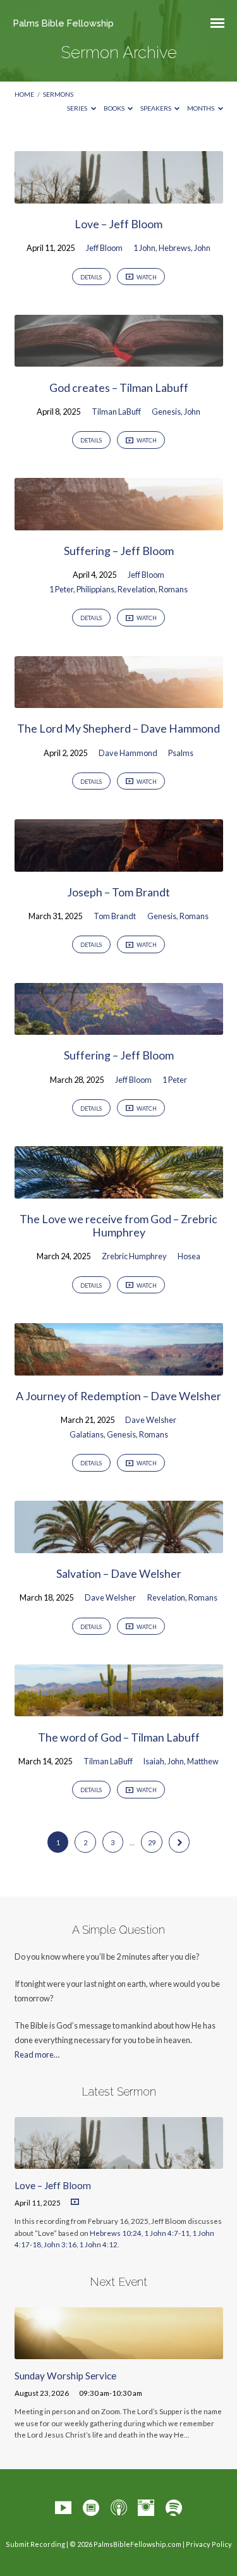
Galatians (87, 1434)
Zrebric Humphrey (134, 1256)
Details (91, 277)
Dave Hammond (128, 753)
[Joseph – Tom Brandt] (119, 864)
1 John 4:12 (98, 2244)
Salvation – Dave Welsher (119, 1573)
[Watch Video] (75, 2202)
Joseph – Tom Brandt (118, 892)
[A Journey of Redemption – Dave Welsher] (119, 1368)
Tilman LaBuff (116, 412)
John (202, 248)
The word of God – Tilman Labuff (119, 1737)
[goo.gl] (91, 2508)
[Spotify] (174, 2508)
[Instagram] (146, 2508)
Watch (146, 277)
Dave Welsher (151, 1420)
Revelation (137, 589)
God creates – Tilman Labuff (119, 388)
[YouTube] (63, 2508)
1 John (144, 248)
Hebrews (175, 248)
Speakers (156, 108)
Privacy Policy (209, 2544)
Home (24, 94)
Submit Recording (35, 2544)
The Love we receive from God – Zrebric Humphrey (118, 1225)
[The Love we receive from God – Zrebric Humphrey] (119, 1191)
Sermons (58, 94)
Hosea (189, 1256)
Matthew (203, 1761)
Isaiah (154, 1761)
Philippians (95, 589)
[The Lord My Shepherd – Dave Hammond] (119, 700)
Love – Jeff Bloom (118, 224)
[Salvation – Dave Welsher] (119, 1546)
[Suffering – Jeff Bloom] (119, 523)
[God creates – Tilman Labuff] (119, 359)
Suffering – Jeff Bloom (119, 551)
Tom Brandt (115, 916)
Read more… (37, 2054)
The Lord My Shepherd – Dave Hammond (118, 728)
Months (201, 108)
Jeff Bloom (104, 248)
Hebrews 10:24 (116, 2233)
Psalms (181, 753)
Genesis (166, 412)
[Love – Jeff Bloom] (119, 196)
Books (115, 108)
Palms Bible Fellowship (64, 23)
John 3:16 (60, 2244)
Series (78, 108)
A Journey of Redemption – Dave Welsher (118, 1396)
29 (152, 1842)
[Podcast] (119, 2508)
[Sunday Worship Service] (119, 2352)
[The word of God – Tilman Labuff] (119, 1709)
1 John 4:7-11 (167, 2233)
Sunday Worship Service (65, 2376)
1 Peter (61, 589)
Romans (173, 589)
